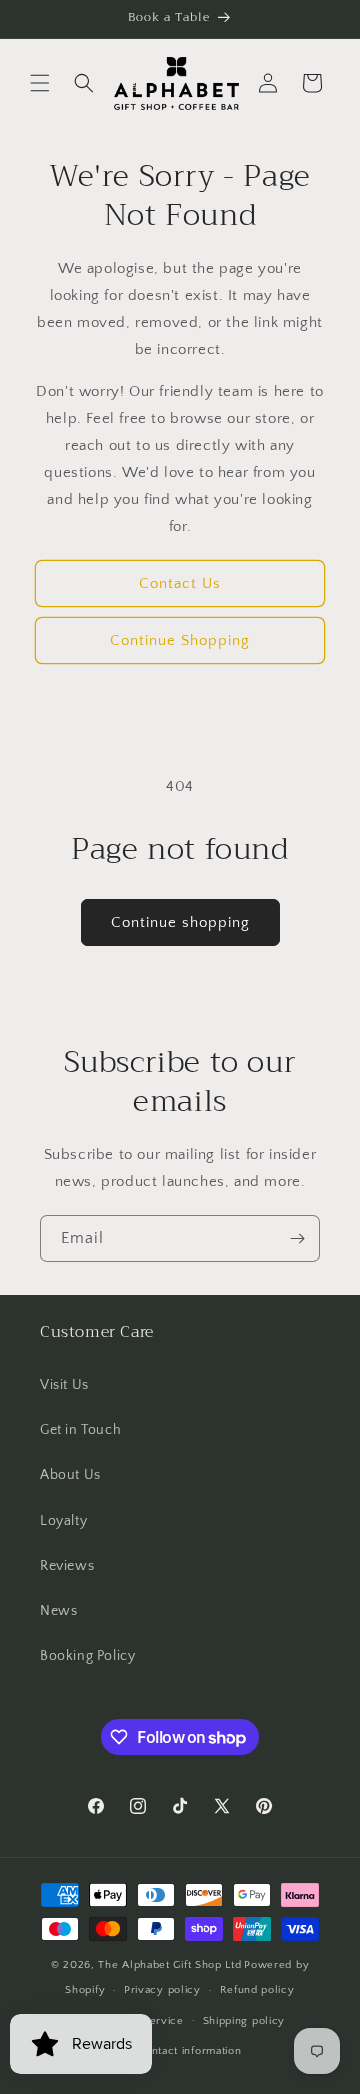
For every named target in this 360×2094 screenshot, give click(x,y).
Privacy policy (162, 1990)
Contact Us (180, 583)
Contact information (189, 2051)
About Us (70, 1475)
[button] (40, 83)
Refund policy (257, 1990)
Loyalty (63, 1521)
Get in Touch (80, 1430)
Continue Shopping (180, 640)
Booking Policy (87, 1656)
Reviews (67, 1566)
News (58, 1611)
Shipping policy (244, 2021)
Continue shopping (180, 922)
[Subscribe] (297, 1238)
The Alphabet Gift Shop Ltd (169, 1965)
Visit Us (64, 1385)
